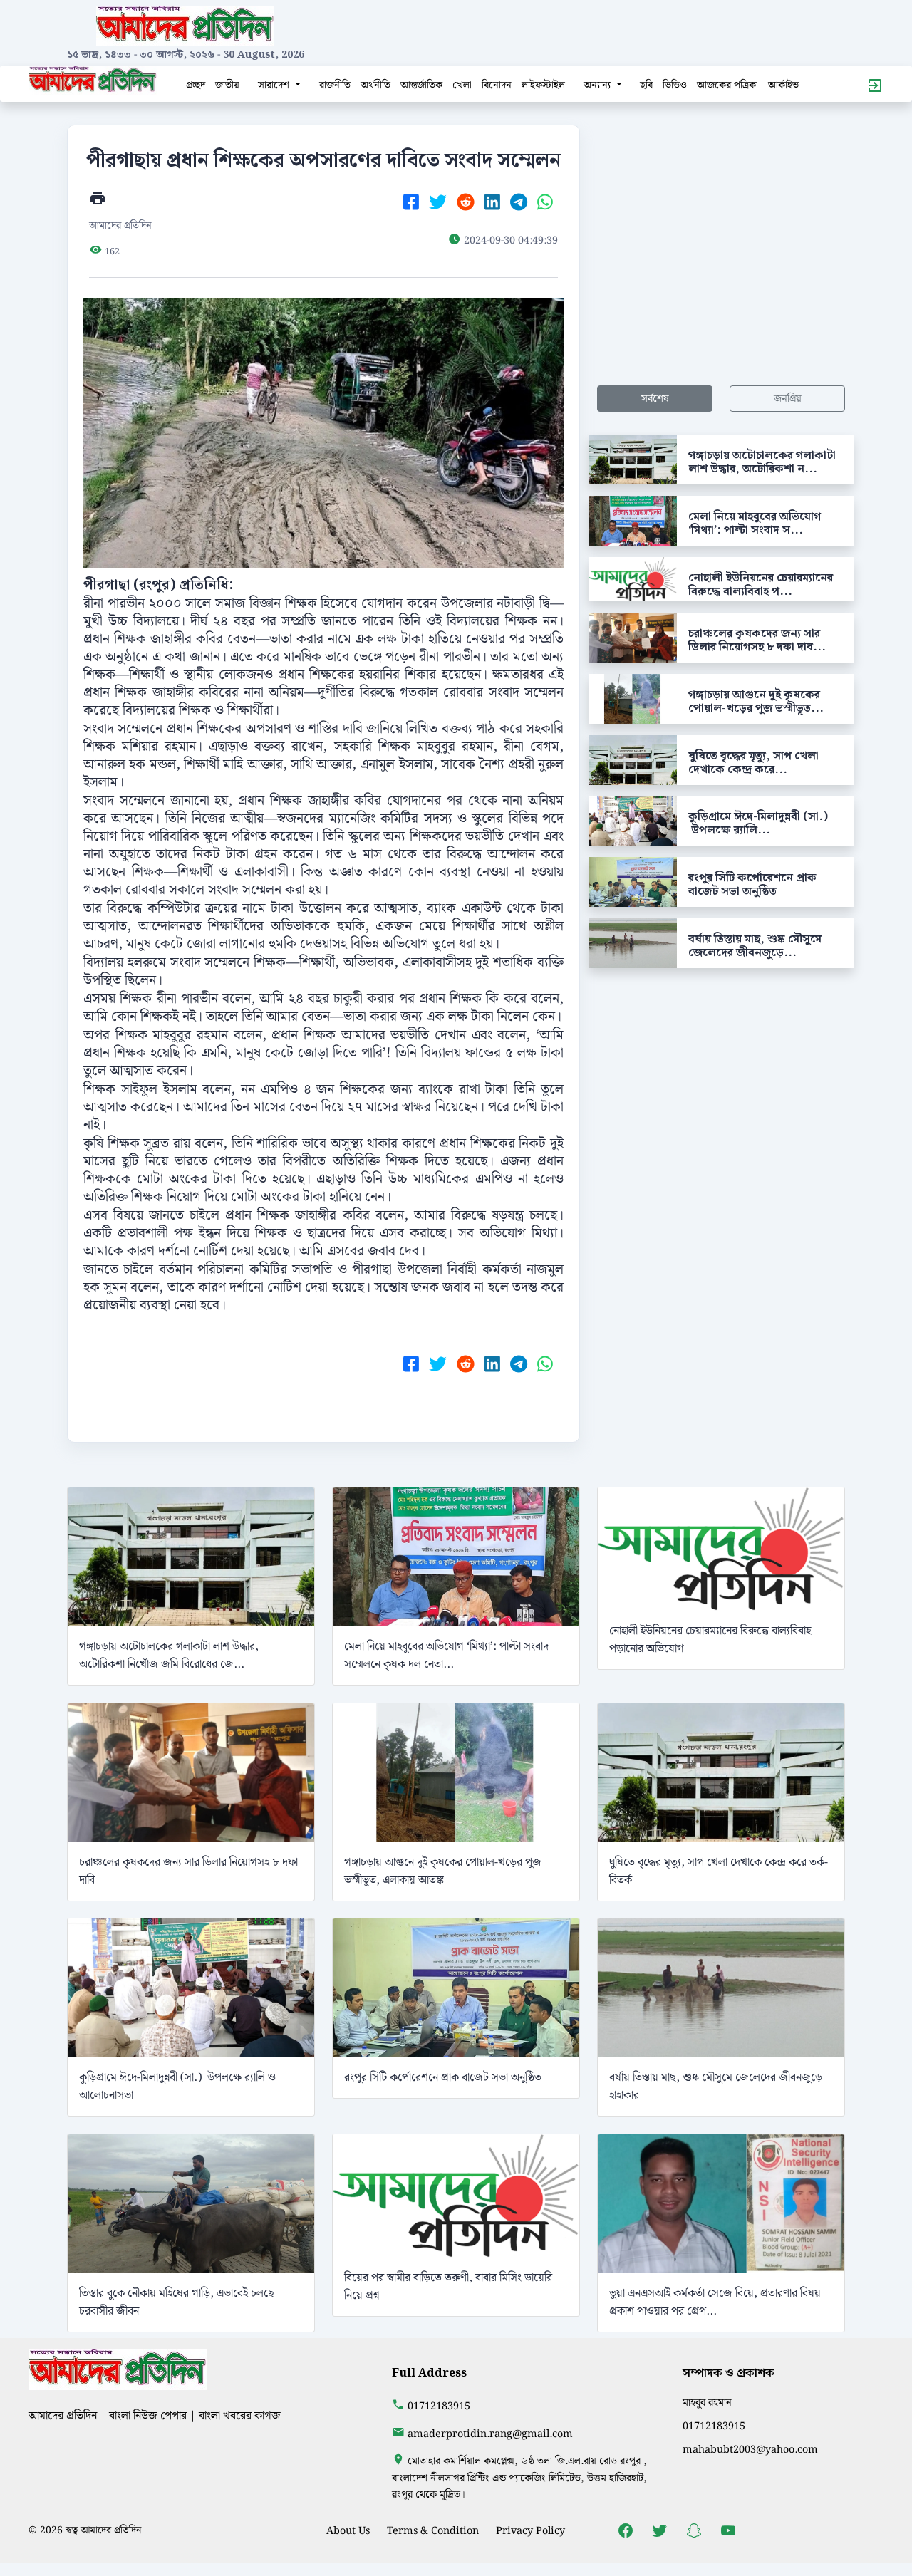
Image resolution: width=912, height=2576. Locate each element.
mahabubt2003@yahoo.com (750, 2450)
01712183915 (439, 2406)
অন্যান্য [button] (598, 85)
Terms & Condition (433, 2531)
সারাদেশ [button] (275, 85)
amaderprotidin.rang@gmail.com (490, 2434)
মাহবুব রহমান (707, 2403)
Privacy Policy (530, 2531)
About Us (348, 2531)
